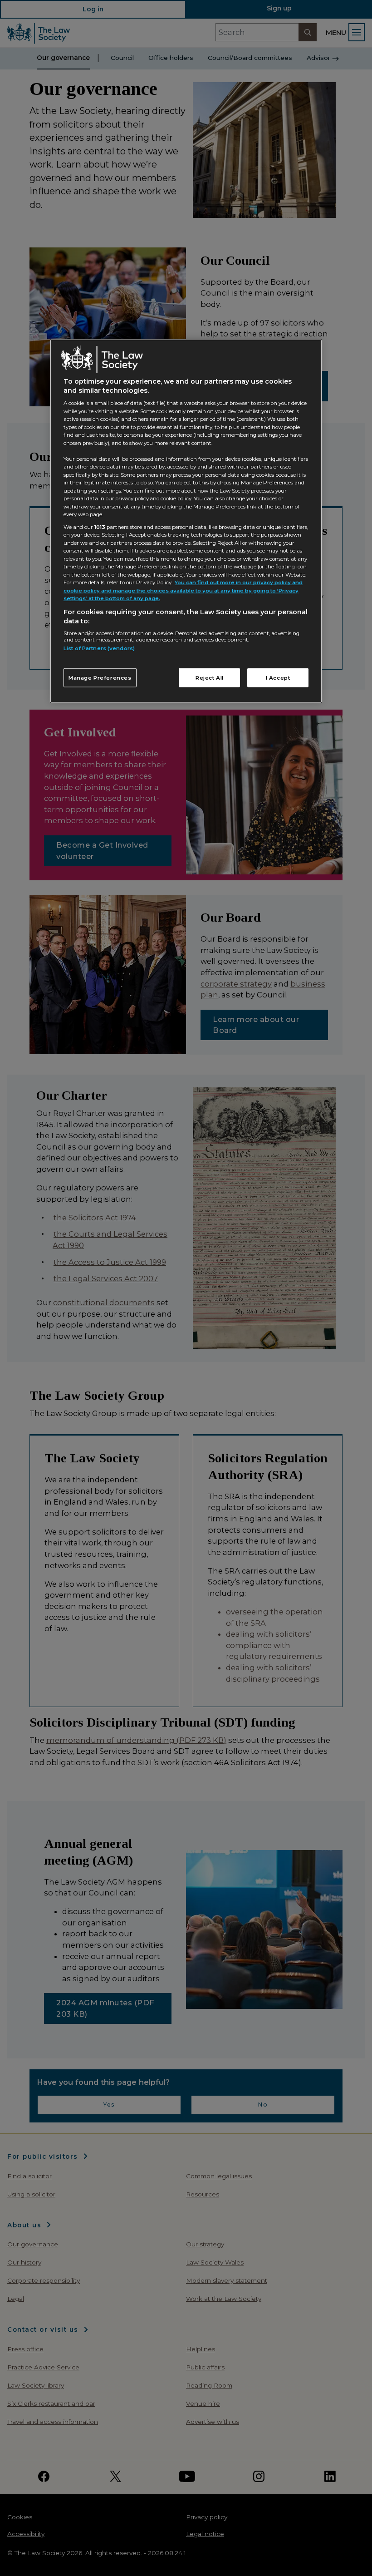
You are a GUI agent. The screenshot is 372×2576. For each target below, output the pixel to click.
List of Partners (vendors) (99, 648)
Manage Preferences (100, 677)
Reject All (210, 677)
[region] (186, 521)
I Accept (278, 677)
